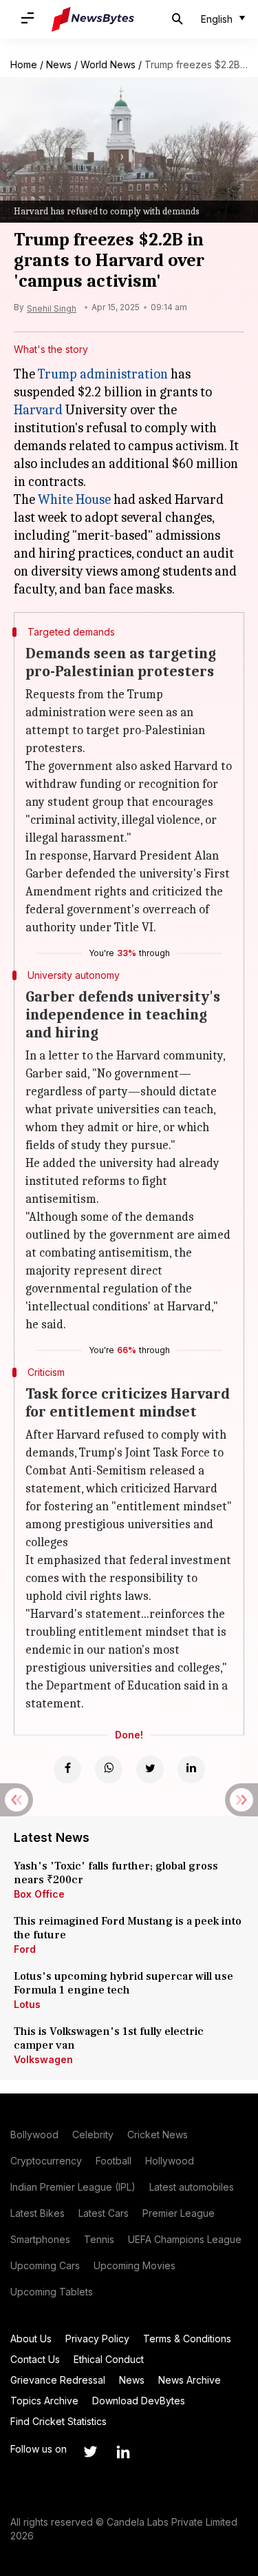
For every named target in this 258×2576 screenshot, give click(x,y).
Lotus (27, 2004)
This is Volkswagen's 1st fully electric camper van (109, 2038)
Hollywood (170, 2161)
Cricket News (158, 2134)
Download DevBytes (139, 2401)
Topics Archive (44, 2401)
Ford (25, 1949)
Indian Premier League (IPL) (73, 2187)
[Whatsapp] (109, 1769)
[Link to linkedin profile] (123, 2452)
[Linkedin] (191, 1769)
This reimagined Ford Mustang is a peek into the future (128, 1928)
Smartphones (40, 2239)
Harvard (38, 410)
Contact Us (35, 2359)
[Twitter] (150, 1769)
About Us (31, 2339)
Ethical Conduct (109, 2359)
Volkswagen (43, 2059)
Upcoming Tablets (52, 2292)
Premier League (179, 2213)
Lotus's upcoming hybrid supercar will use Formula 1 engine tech (123, 1983)
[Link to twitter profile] (90, 2452)
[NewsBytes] (93, 19)
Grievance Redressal (58, 2380)
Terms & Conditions (187, 2339)
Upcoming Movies (135, 2265)
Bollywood (34, 2134)
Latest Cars (104, 2213)
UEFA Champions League (185, 2239)
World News (108, 64)
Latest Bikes (37, 2213)
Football (114, 2161)
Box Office (39, 1894)
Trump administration (103, 374)
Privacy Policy (97, 2339)
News (59, 64)
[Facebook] (67, 1769)
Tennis (99, 2239)
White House (74, 499)
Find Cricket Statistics (58, 2421)
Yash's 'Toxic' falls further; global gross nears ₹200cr (116, 1873)
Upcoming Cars (45, 2265)
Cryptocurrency (46, 2161)
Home (24, 64)
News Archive (190, 2380)
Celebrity (93, 2134)
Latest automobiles (192, 2187)
